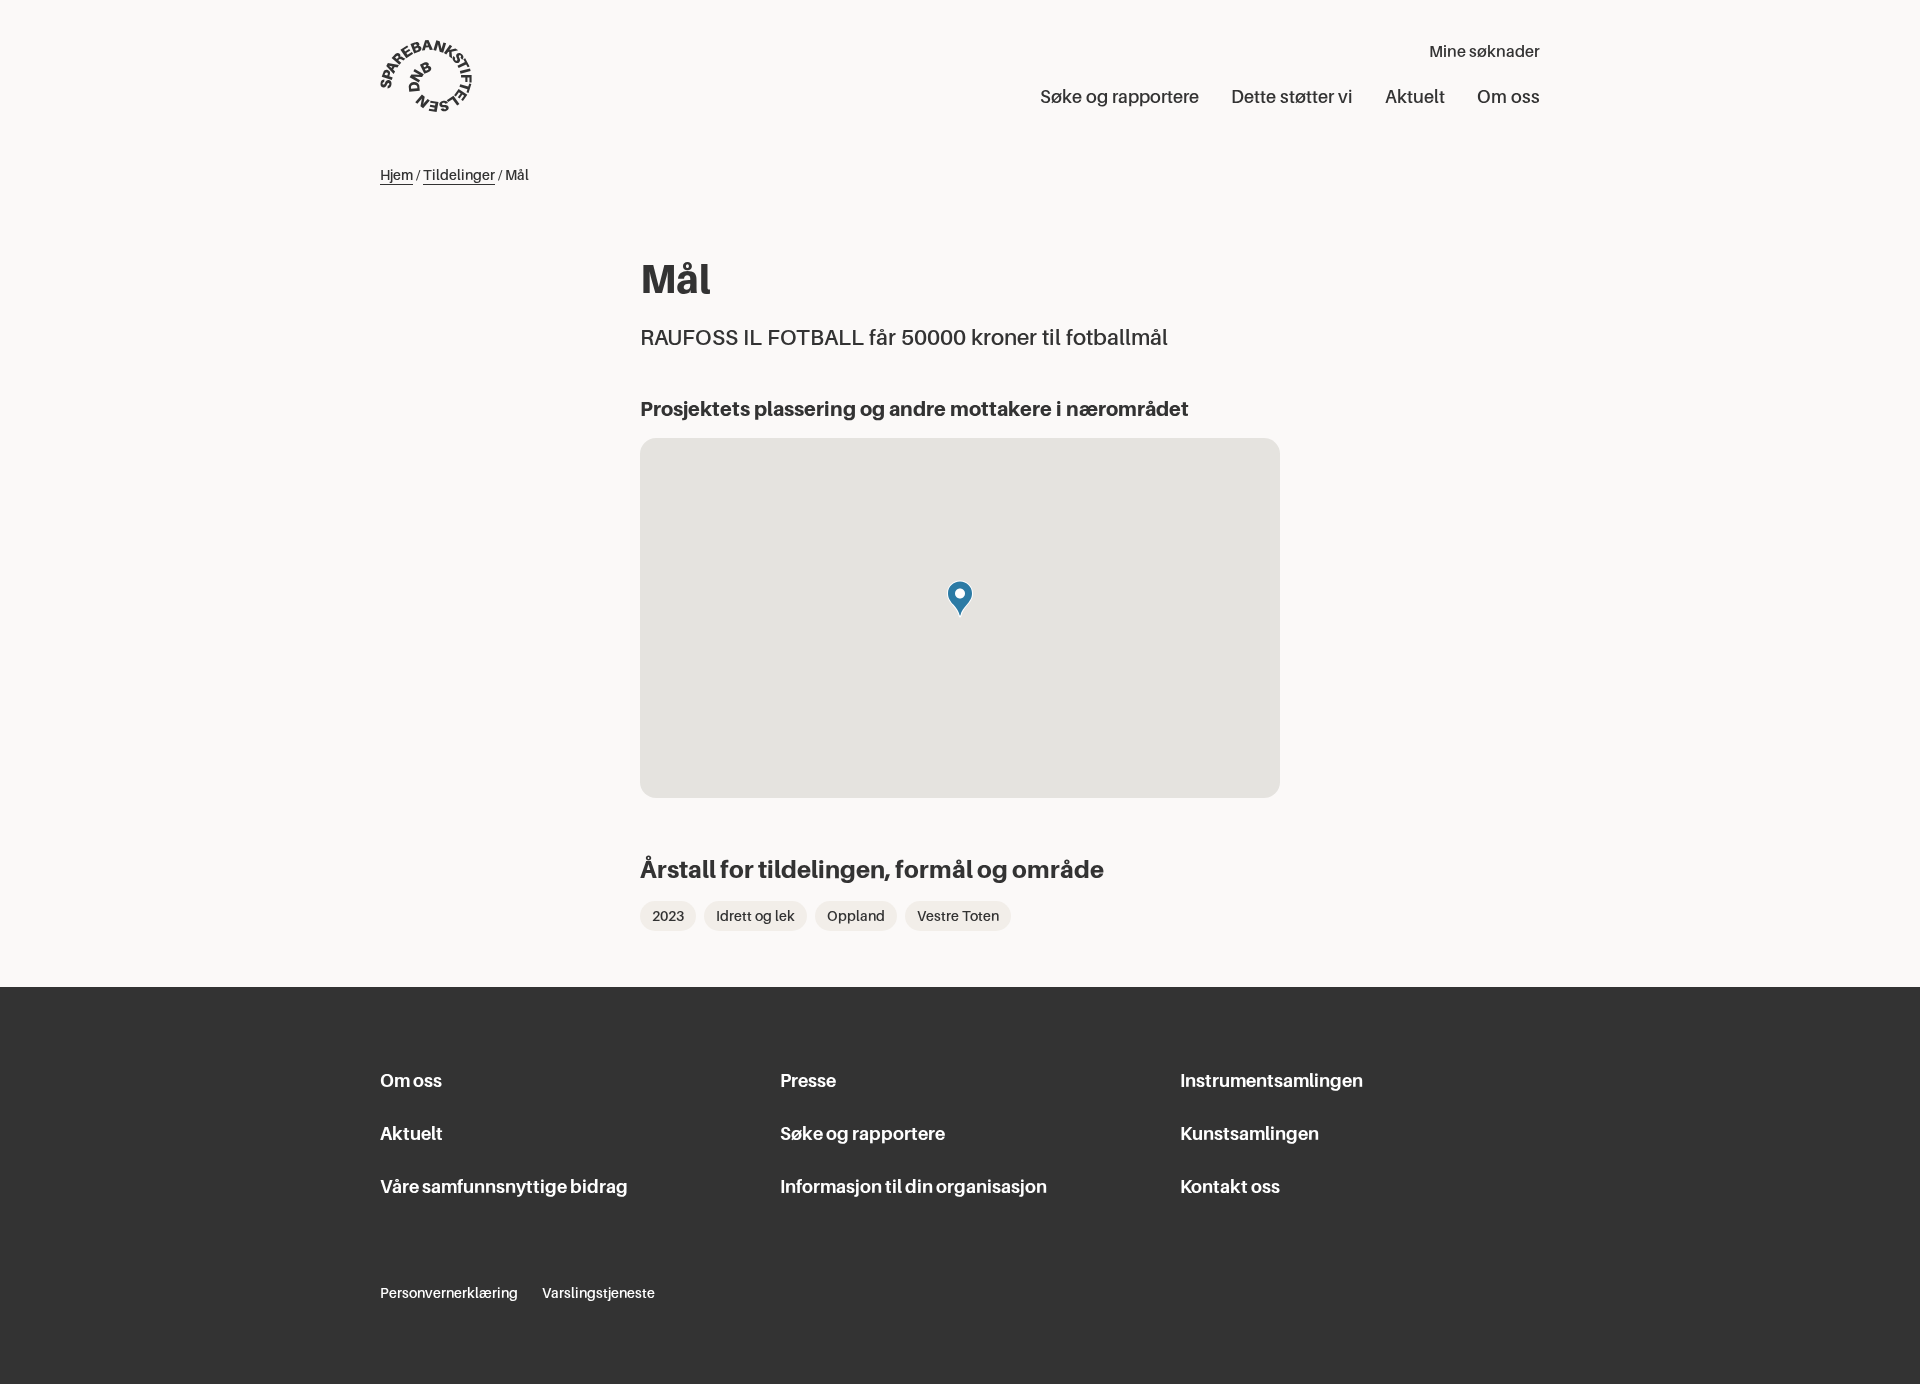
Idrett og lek (755, 916)
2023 (668, 916)
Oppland (856, 916)
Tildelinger (459, 175)
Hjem (396, 175)
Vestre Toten (958, 916)
